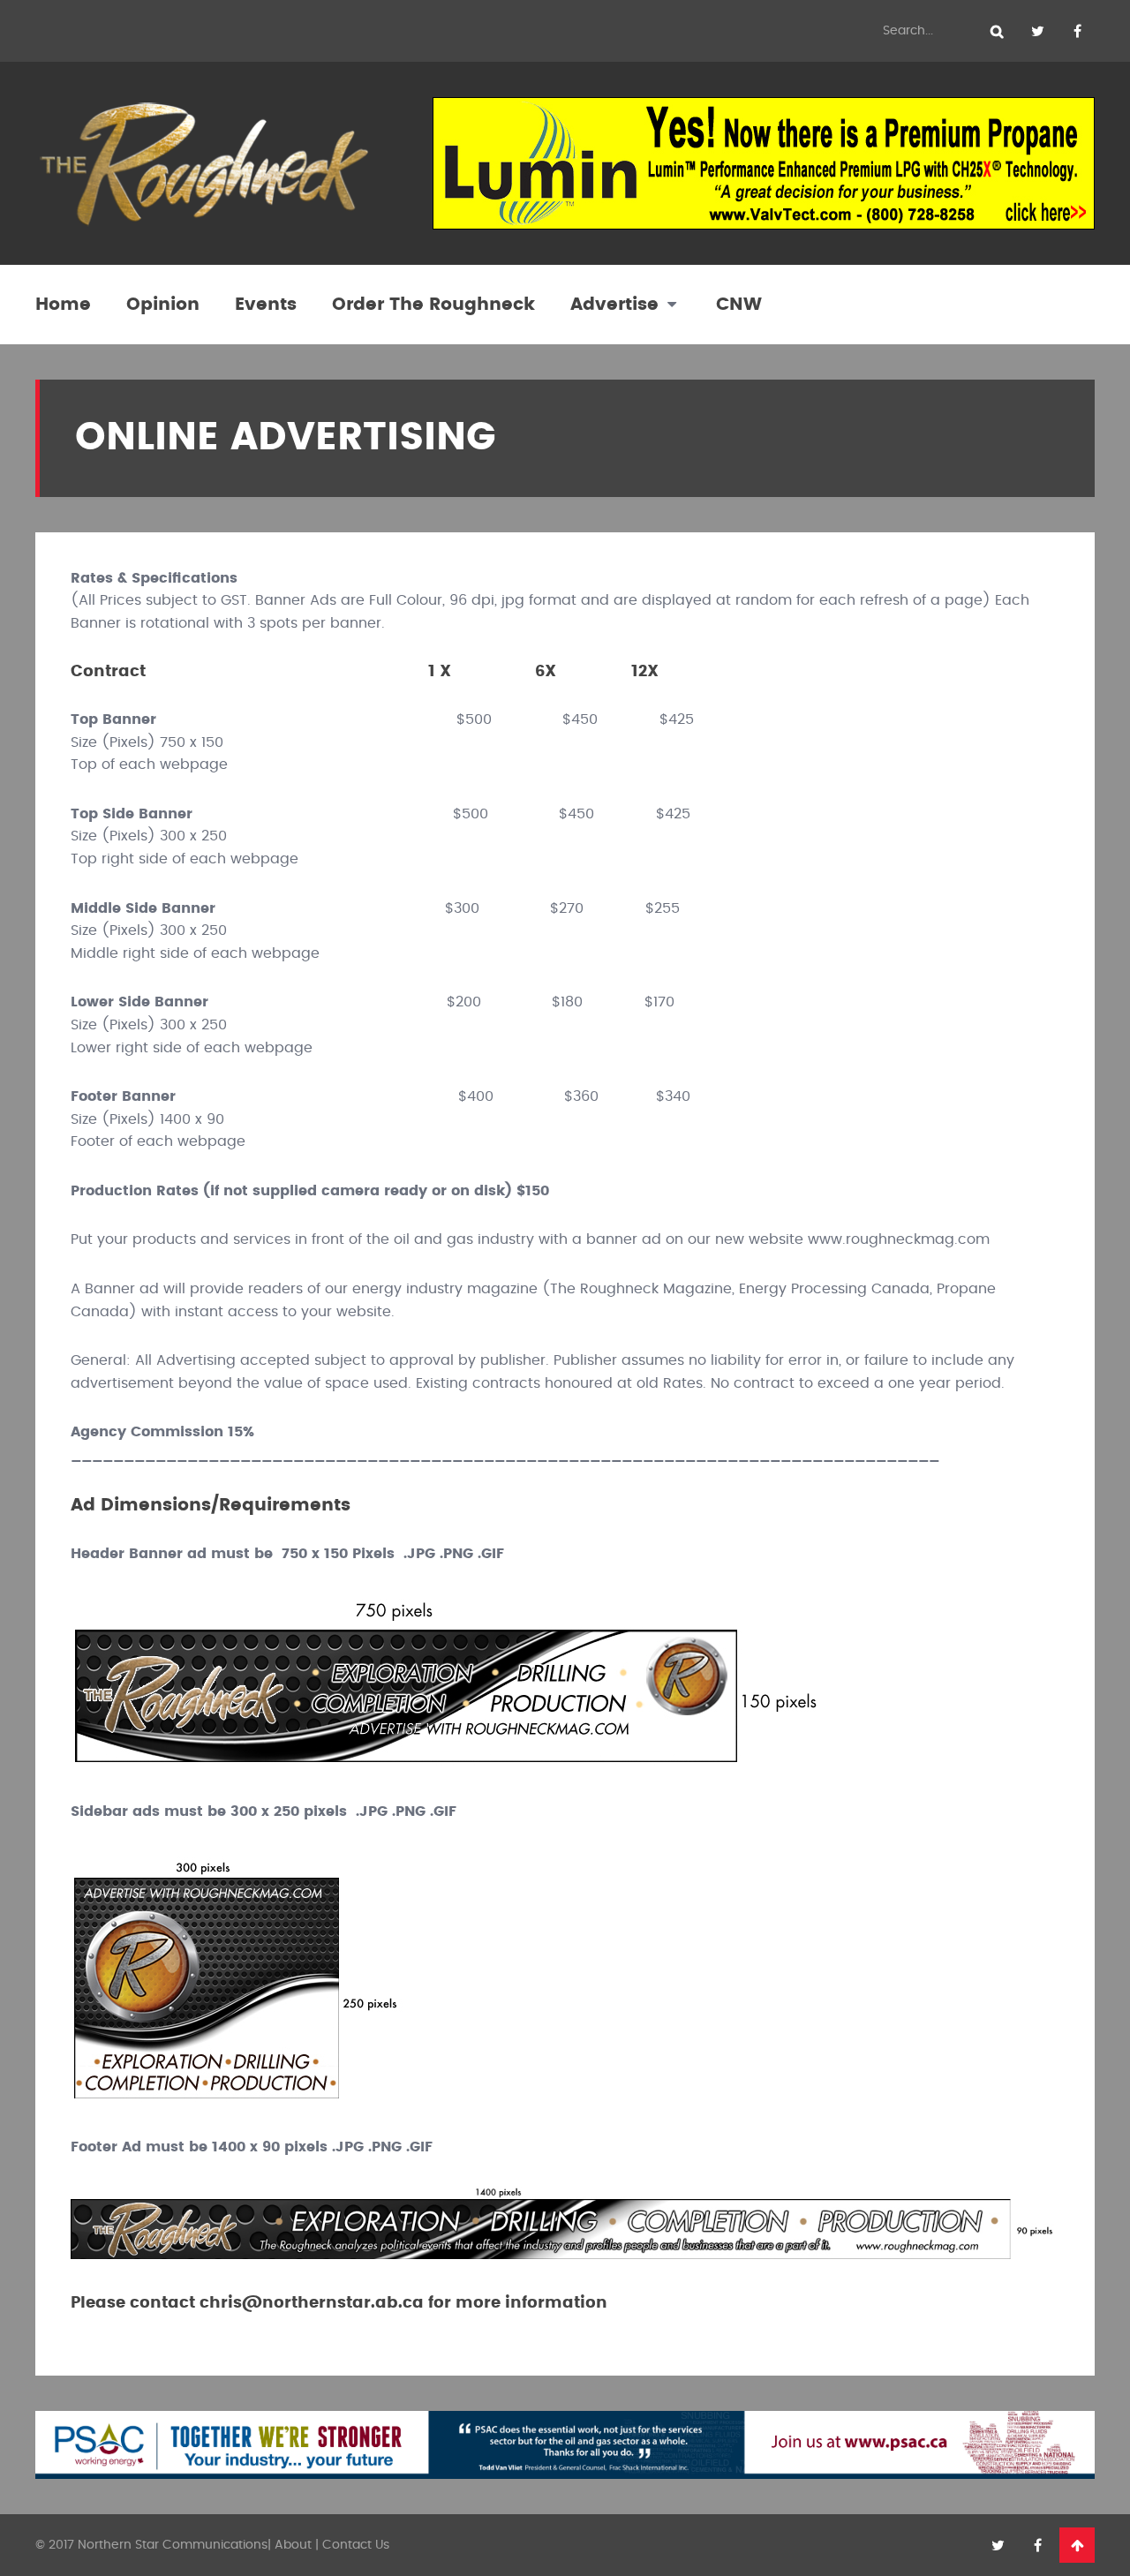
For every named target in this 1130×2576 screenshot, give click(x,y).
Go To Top (1077, 2545)
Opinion (163, 305)
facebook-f (1077, 31)
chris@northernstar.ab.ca (312, 2303)
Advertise (614, 305)
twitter (1037, 31)
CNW (739, 305)
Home (63, 305)
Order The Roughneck (433, 305)
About (293, 2545)
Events (266, 305)
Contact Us (356, 2545)
